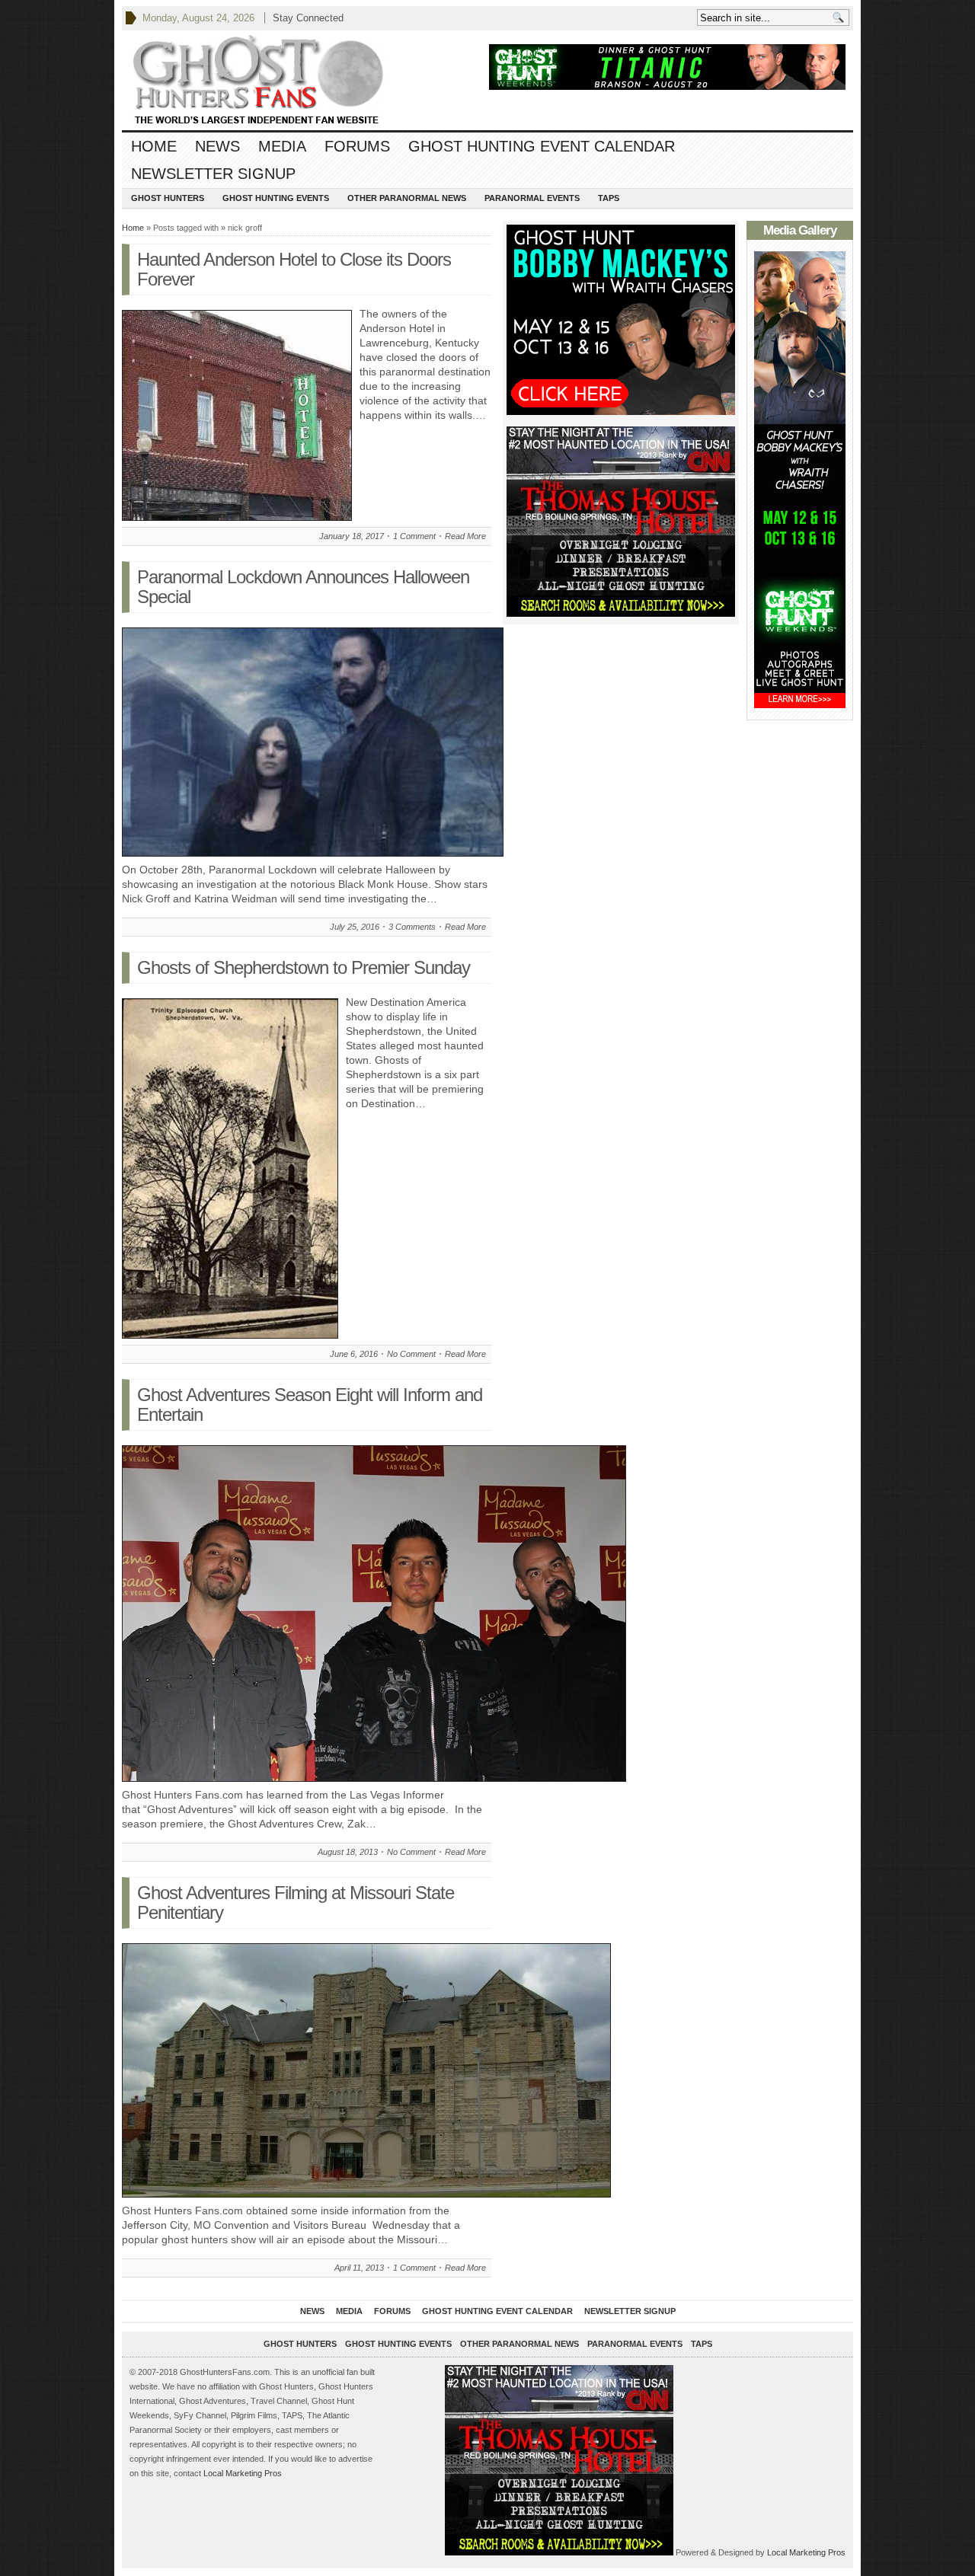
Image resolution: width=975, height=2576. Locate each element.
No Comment (411, 1354)
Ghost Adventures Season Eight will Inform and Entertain (310, 1405)
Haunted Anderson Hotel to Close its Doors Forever (294, 269)
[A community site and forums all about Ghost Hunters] (259, 80)
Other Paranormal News (407, 198)
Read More (465, 536)
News (217, 146)
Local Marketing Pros (243, 2473)
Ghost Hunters (168, 198)
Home (154, 146)
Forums (357, 146)
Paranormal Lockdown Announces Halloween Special (303, 587)
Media (282, 146)
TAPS (609, 198)
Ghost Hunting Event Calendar (542, 146)
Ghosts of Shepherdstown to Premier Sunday (304, 967)
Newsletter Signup (213, 174)
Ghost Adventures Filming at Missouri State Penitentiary (296, 1902)
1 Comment (414, 536)
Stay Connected (308, 18)
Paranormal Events (532, 198)
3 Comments (412, 927)
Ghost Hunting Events (276, 198)
